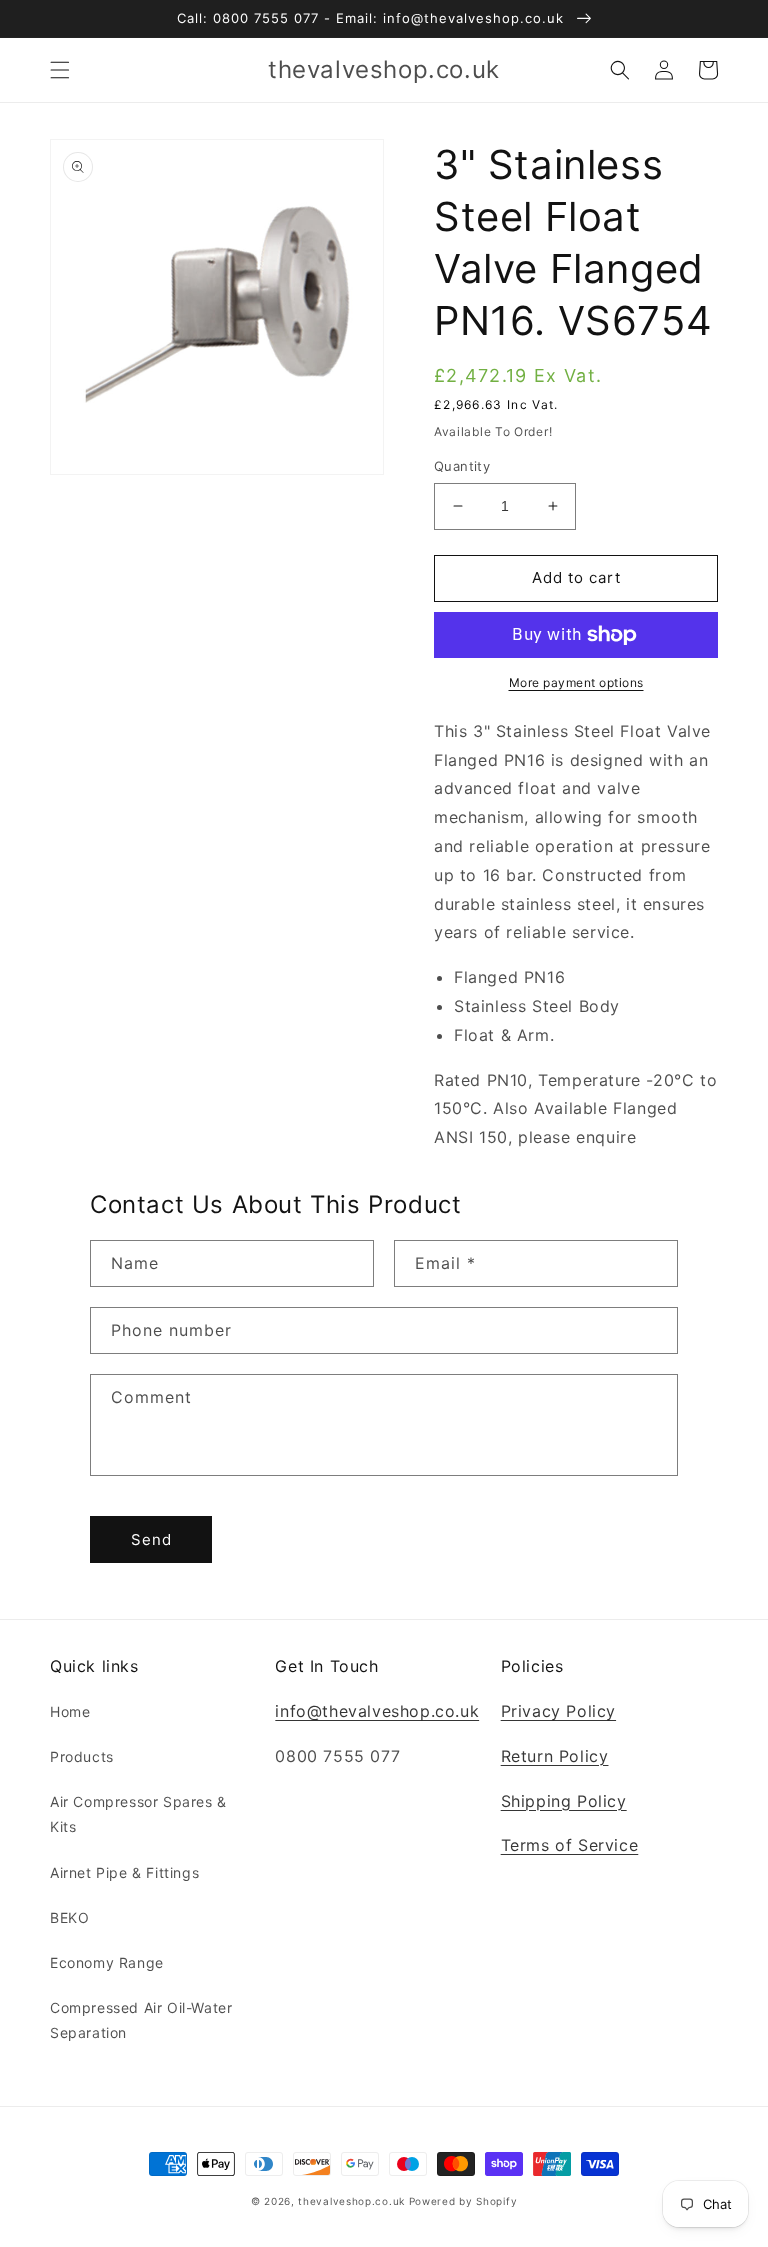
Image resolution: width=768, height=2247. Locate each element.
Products (82, 1756)
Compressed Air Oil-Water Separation (141, 2020)
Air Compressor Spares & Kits (138, 1814)
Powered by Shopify (463, 2201)
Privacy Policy (558, 1711)
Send (151, 1539)
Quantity (462, 466)
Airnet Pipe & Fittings (124, 1872)
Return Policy (555, 1756)
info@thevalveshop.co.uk (377, 1711)
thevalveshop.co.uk (351, 2201)
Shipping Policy (564, 1801)
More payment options (576, 682)
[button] (60, 70)
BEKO (69, 1917)
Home (70, 1711)
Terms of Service (570, 1845)
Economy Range (107, 1962)
